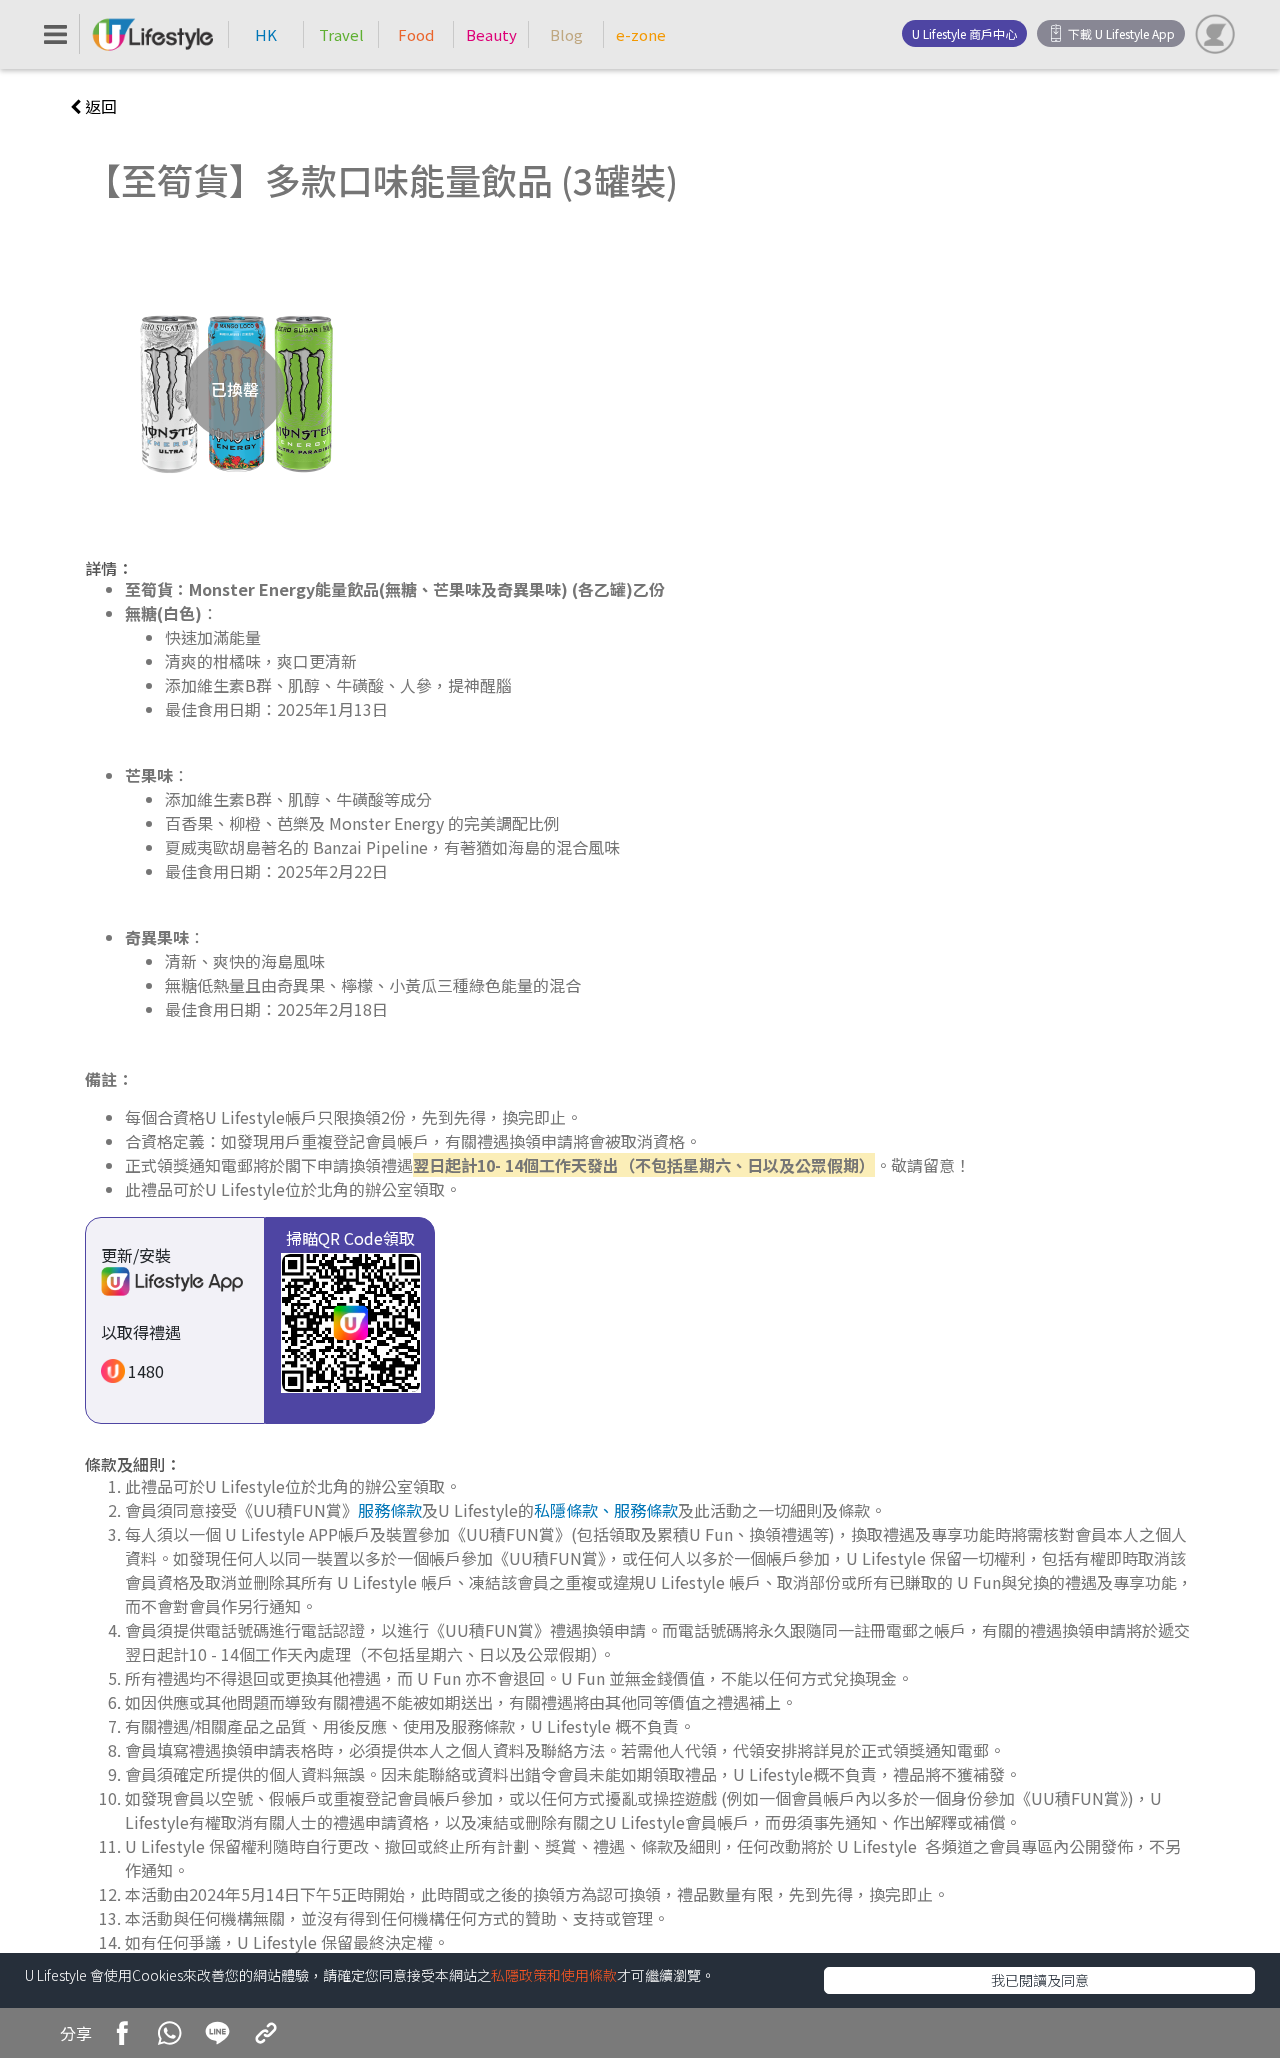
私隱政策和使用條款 (554, 1975)
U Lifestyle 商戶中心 (964, 33)
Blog (566, 34)
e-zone (641, 34)
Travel (341, 34)
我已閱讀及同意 (1040, 1980)
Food (416, 34)
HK (266, 34)
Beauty (491, 34)
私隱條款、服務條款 (606, 1510)
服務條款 (390, 1510)
